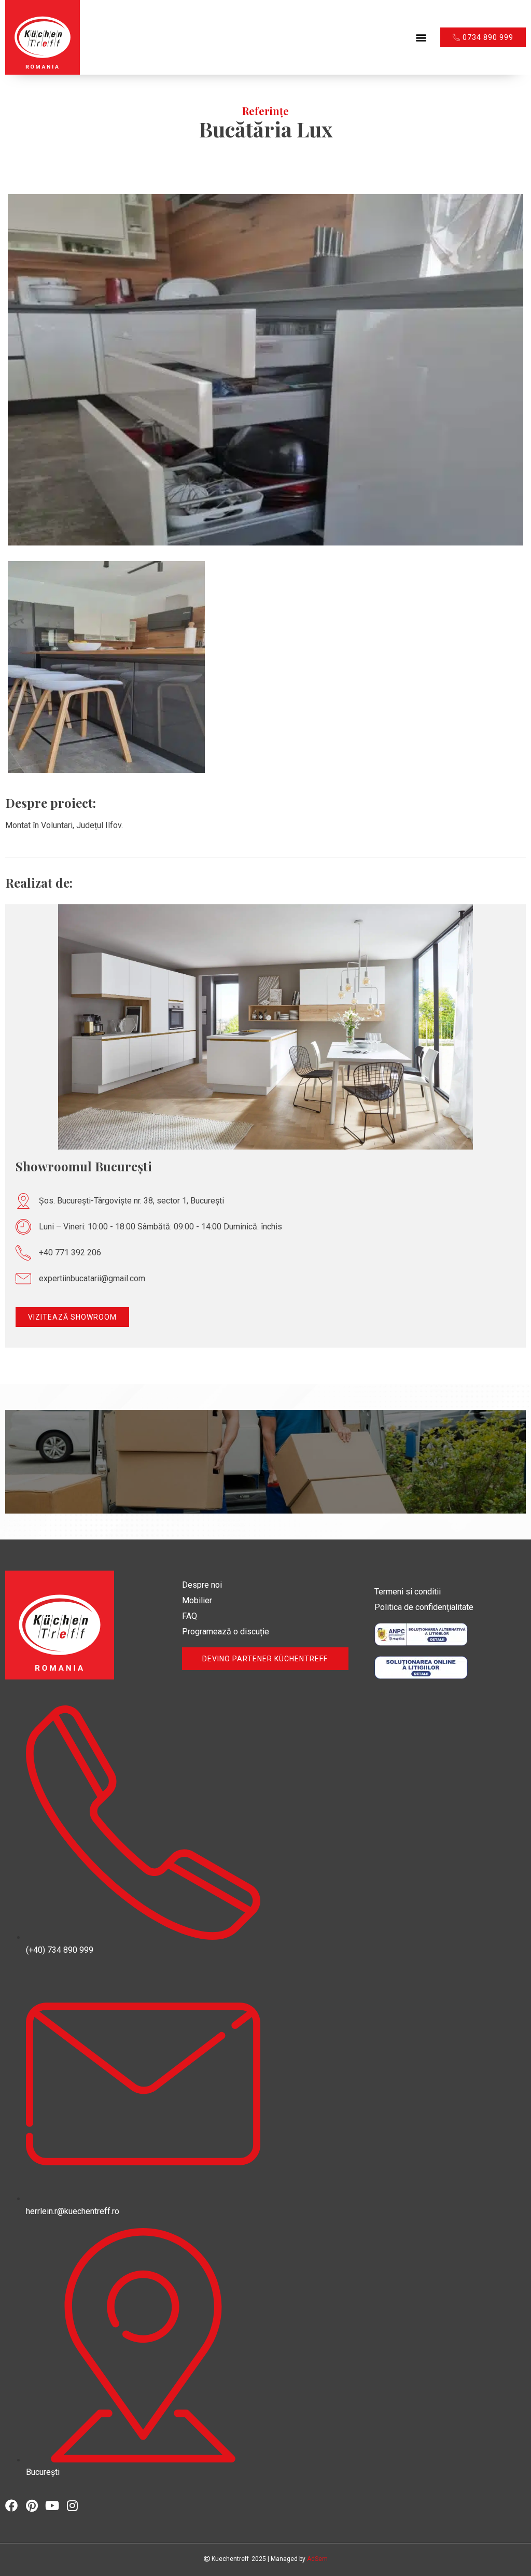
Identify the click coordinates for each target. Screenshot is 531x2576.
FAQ (190, 1616)
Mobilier (197, 1600)
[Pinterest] (32, 2505)
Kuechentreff (229, 2559)
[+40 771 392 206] (23, 1253)
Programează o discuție (226, 1632)
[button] (421, 37)
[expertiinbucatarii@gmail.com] (23, 1279)
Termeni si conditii (408, 1592)
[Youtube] (52, 2505)
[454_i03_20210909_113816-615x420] (265, 370)
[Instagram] (72, 2505)
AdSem (317, 2559)
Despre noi (202, 1585)
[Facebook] (11, 2505)
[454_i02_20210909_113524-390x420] (106, 667)
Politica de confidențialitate (424, 1607)
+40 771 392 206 (70, 1252)
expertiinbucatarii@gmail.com (92, 1278)
